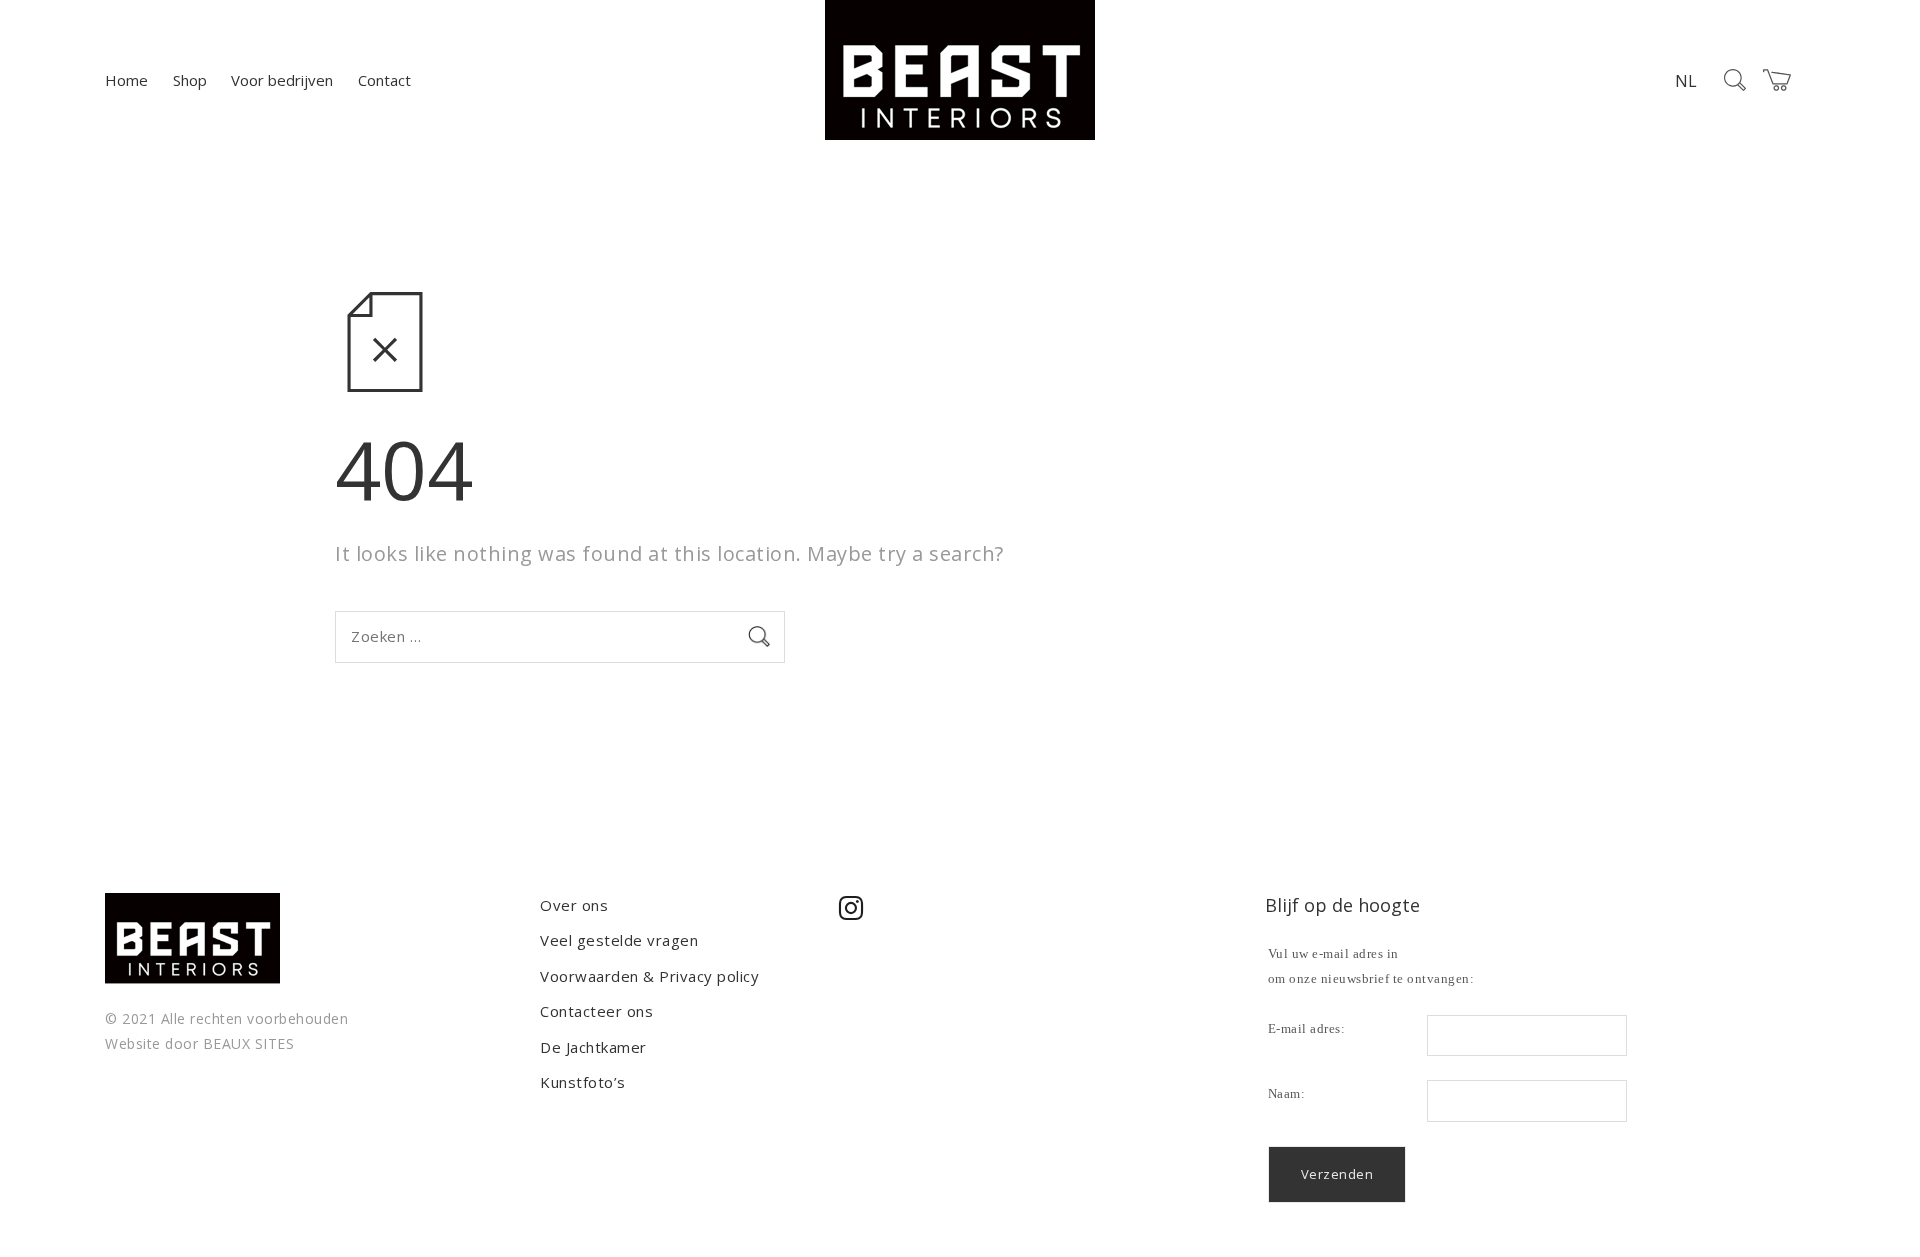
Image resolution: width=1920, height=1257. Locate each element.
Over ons (574, 905)
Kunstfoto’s (583, 1082)
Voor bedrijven (282, 80)
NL (1686, 81)
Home (126, 80)
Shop (190, 80)
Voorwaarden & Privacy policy (649, 976)
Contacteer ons (596, 1011)
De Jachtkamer (593, 1047)
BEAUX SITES (249, 1043)
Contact (384, 80)
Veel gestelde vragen (619, 940)
